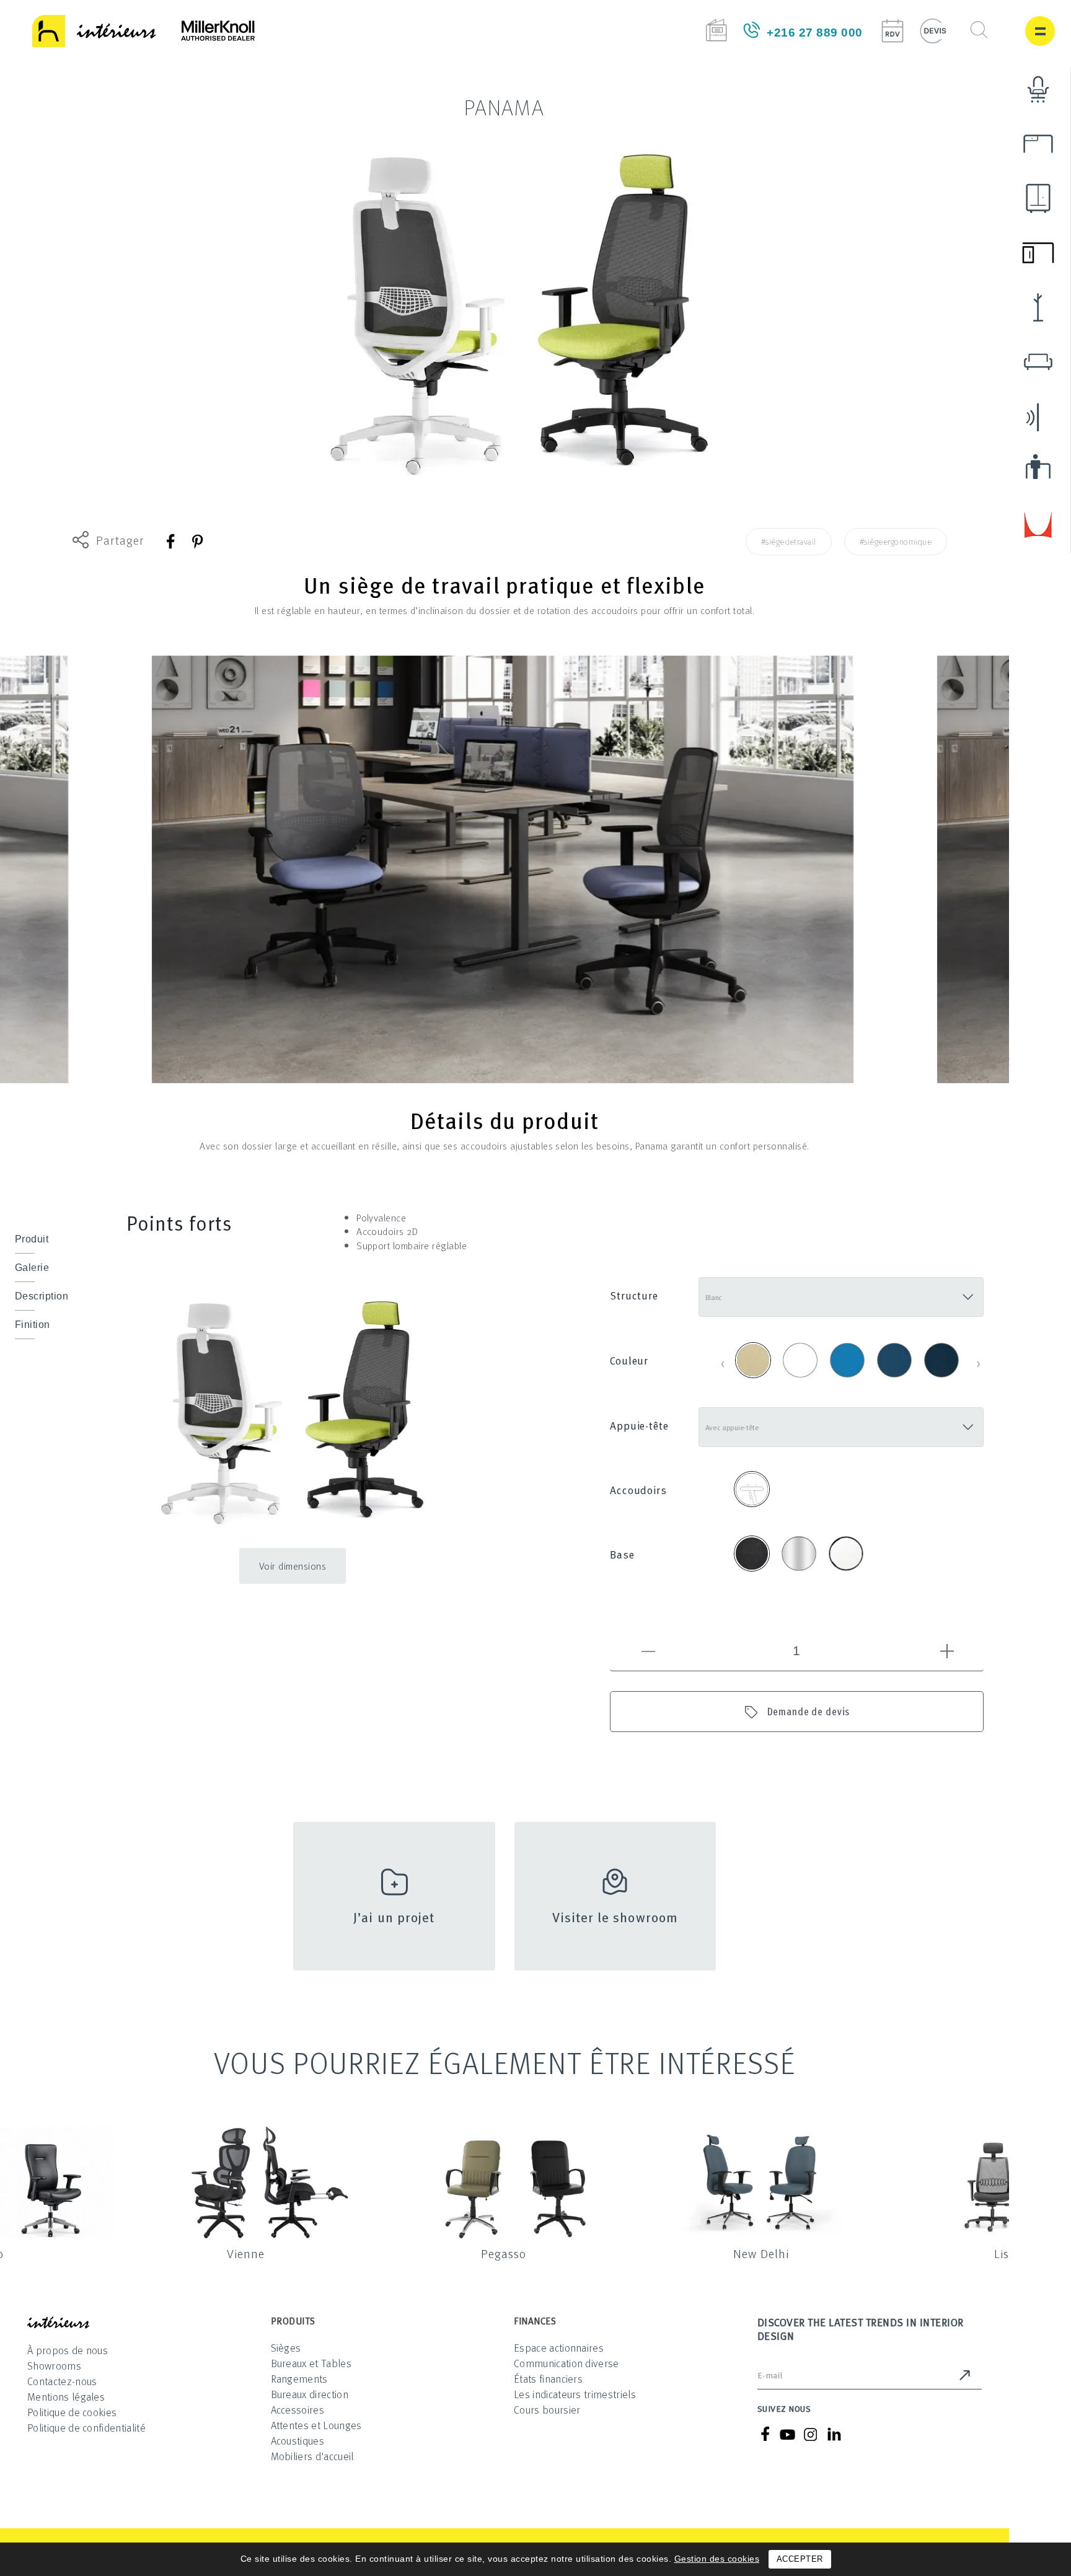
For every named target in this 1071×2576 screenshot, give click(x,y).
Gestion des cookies (717, 2559)
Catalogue (716, 30)
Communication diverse (566, 2363)
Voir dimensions (293, 1566)
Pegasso (504, 2253)
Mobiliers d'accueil (312, 2456)
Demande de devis (809, 1711)
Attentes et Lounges (316, 2425)
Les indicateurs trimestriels (575, 2394)
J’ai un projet (394, 1916)
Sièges (286, 2348)
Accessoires (298, 2410)
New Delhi (761, 2253)
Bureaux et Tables (311, 2363)
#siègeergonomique (896, 541)
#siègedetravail (789, 541)
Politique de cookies (72, 2412)
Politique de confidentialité (86, 2428)
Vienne (246, 2253)
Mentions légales (66, 2397)
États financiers (548, 2379)
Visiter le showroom (615, 1916)
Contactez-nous (62, 2381)
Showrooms (54, 2366)
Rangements (299, 2379)
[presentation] (723, 1362)
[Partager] (171, 541)
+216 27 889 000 (815, 33)
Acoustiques (298, 2441)
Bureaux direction (310, 2394)
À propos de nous (68, 2350)
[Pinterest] (197, 541)
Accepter (800, 2559)
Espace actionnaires (559, 2348)
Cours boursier (547, 2410)
